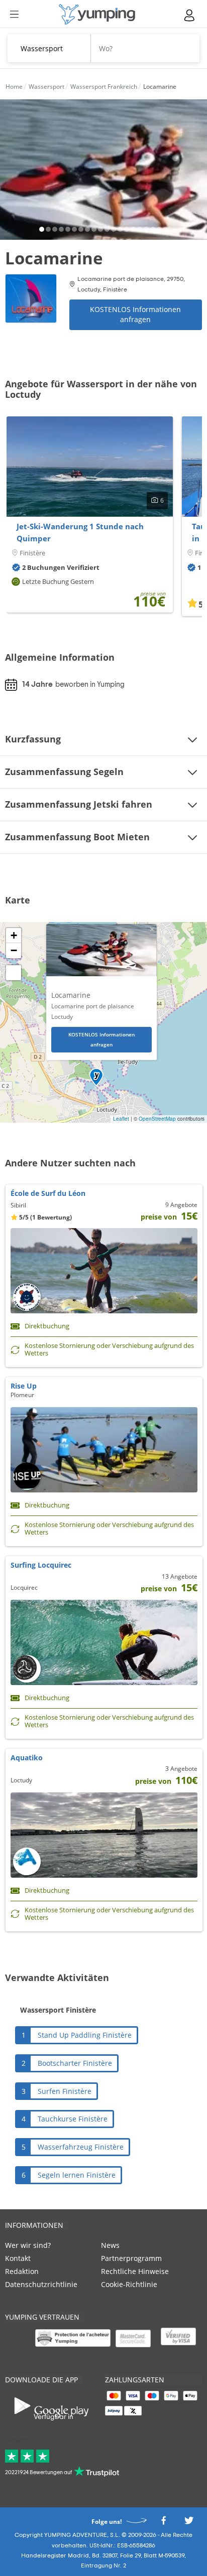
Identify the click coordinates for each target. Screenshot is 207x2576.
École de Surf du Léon (48, 1193)
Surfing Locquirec (41, 1565)
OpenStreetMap (157, 1119)
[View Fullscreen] (14, 973)
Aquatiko (27, 1758)
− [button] (14, 950)
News (110, 2245)
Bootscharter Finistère (75, 2063)
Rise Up (24, 1386)
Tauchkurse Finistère (73, 2119)
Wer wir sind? (28, 2245)
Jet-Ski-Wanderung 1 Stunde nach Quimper (80, 532)
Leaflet (121, 1119)
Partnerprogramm (131, 2258)
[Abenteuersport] (97, 14)
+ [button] (14, 935)
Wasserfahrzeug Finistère (81, 2147)
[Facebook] (163, 2524)
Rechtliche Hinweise (135, 2271)
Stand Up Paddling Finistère (85, 2035)
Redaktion (22, 2271)
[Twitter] (189, 2524)
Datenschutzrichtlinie (41, 2284)
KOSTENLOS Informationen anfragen (135, 314)
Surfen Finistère (65, 2091)
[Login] (190, 15)
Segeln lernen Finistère (77, 2175)
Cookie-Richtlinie (129, 2284)
